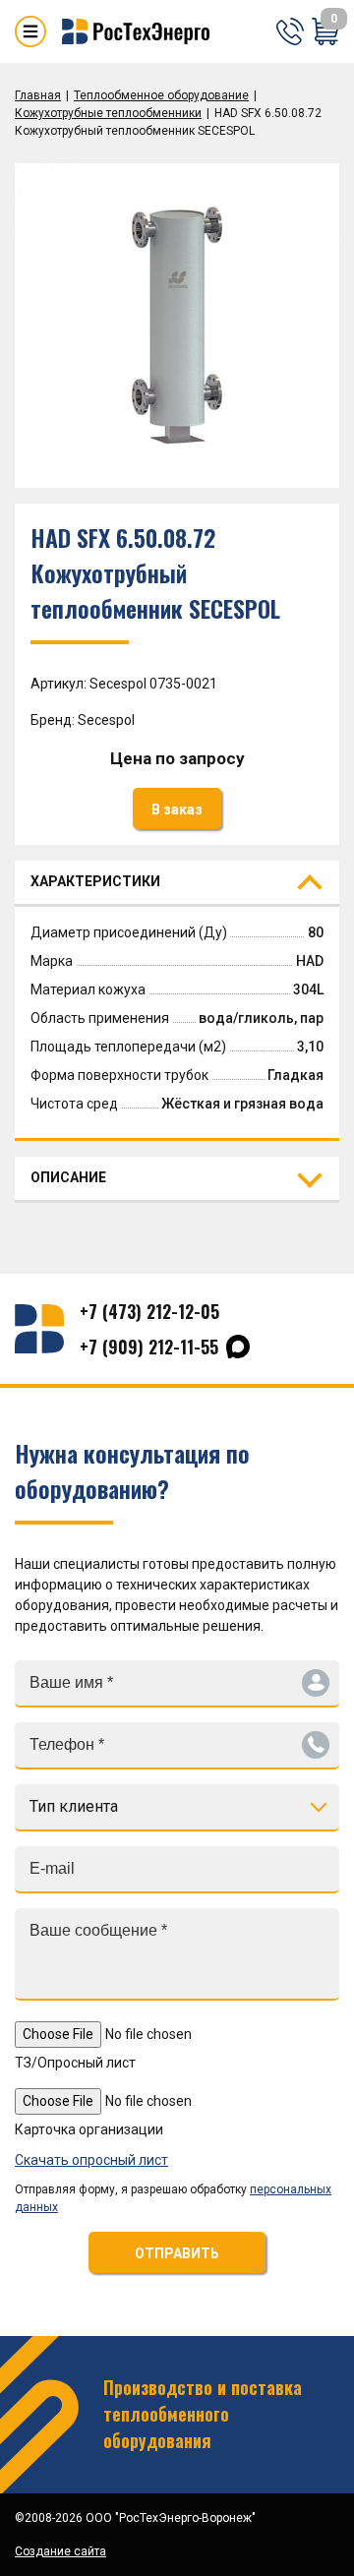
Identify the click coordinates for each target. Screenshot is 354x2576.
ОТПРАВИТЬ (177, 2253)
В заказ (177, 809)
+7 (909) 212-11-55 (149, 1347)
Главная (38, 95)
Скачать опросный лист (91, 2160)
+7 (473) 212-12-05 (149, 1311)
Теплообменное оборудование (161, 95)
